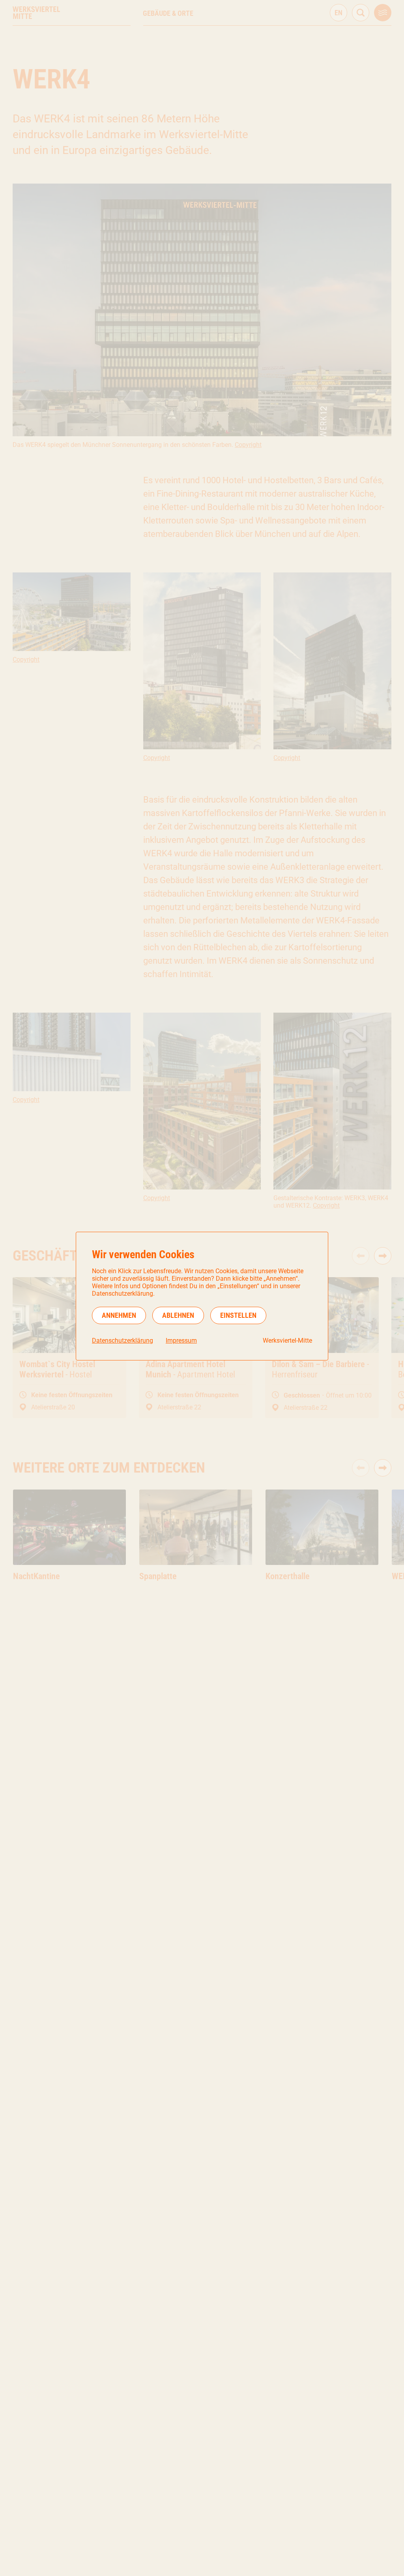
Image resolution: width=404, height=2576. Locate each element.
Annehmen (119, 1315)
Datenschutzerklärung (123, 1341)
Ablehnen (178, 1315)
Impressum (181, 1341)
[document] (202, 1296)
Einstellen (238, 1315)
